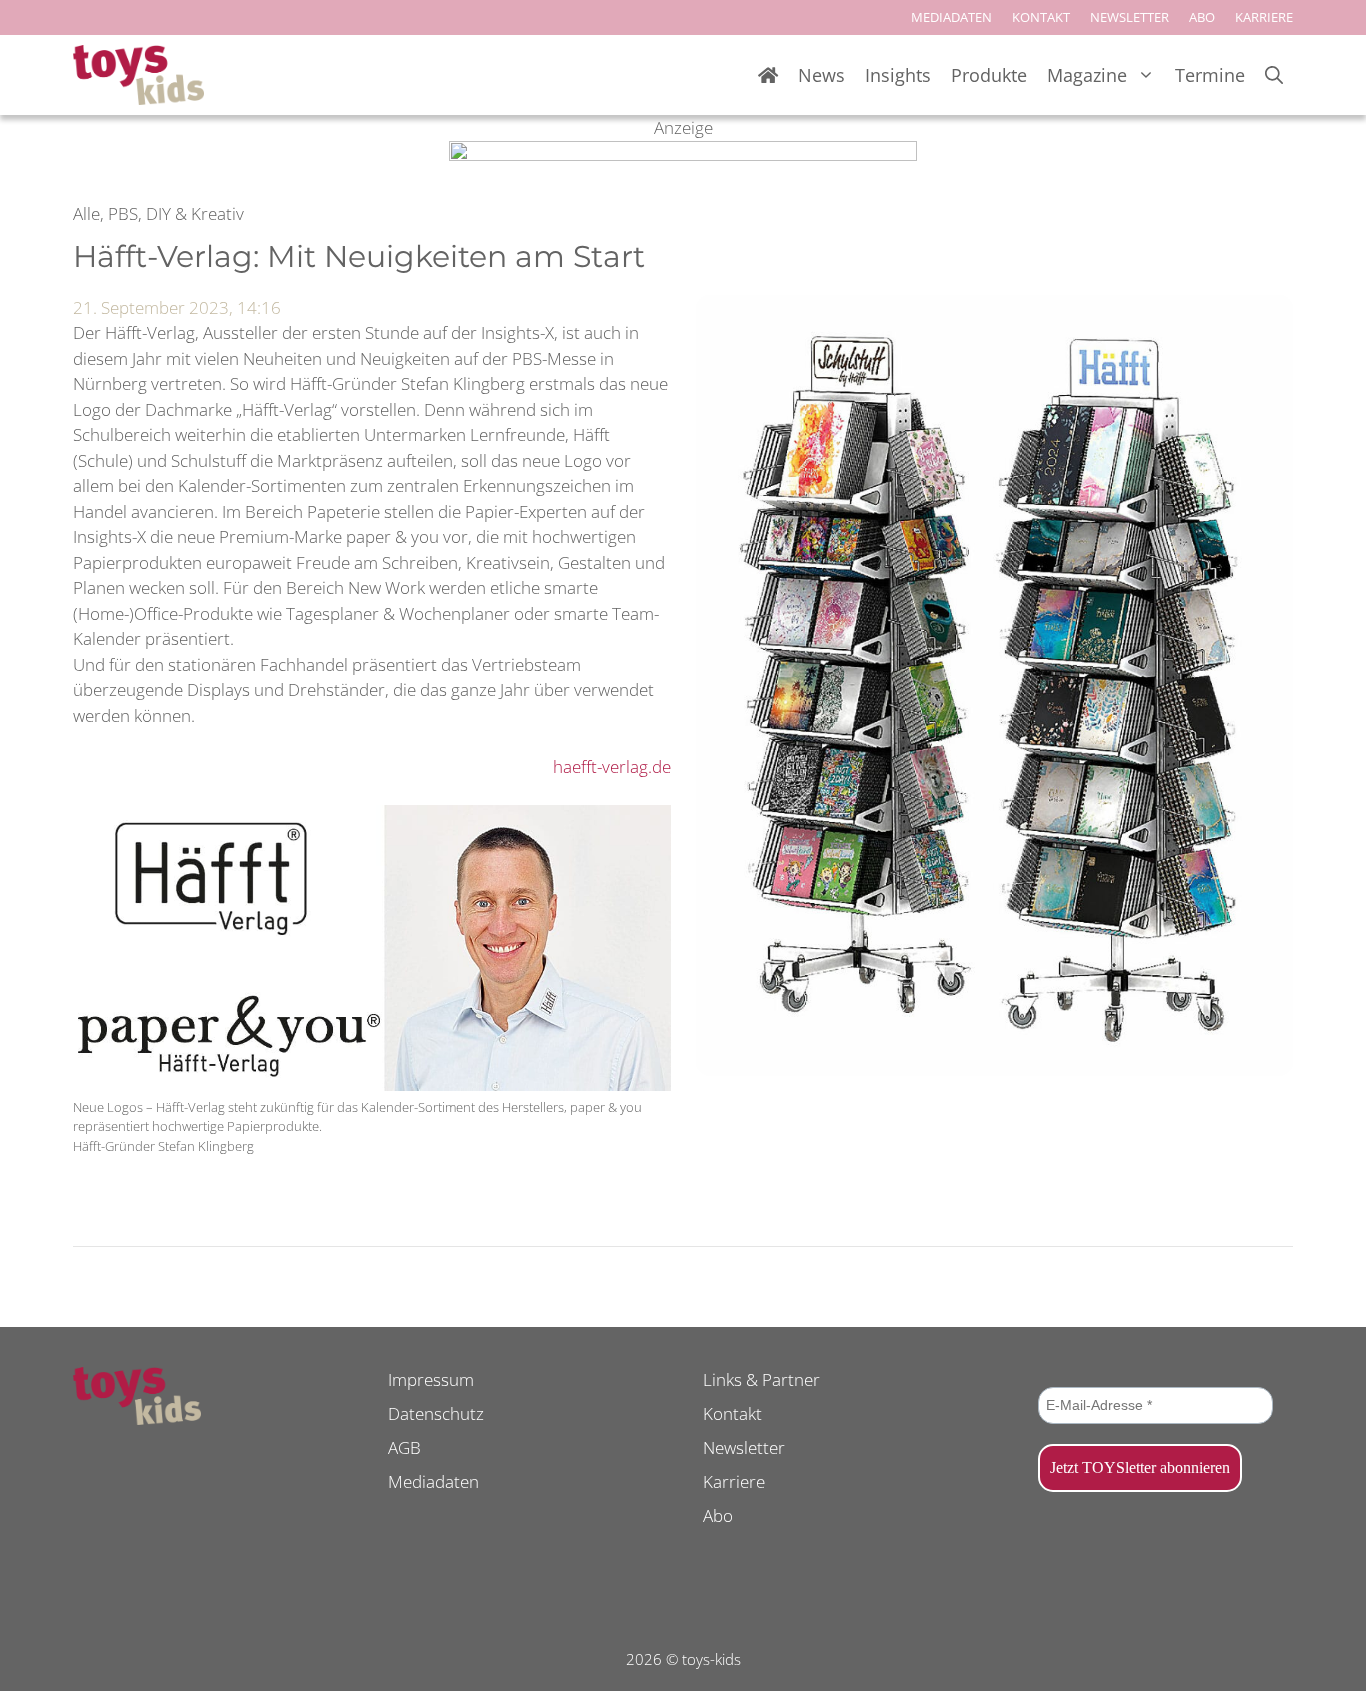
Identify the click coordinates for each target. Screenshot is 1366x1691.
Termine (1210, 75)
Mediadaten (433, 1481)
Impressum (431, 1379)
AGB (404, 1447)
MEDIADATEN (951, 17)
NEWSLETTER (1129, 17)
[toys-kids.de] (138, 75)
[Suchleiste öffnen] (1274, 75)
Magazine (1087, 75)
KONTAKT (1041, 17)
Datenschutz (436, 1413)
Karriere (734, 1481)
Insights (898, 75)
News (821, 75)
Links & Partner (761, 1379)
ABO (1202, 17)
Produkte (989, 75)
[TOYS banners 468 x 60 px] (683, 154)
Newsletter (744, 1447)
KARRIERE (1264, 17)
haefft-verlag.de (612, 766)
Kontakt (732, 1413)
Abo (718, 1515)
